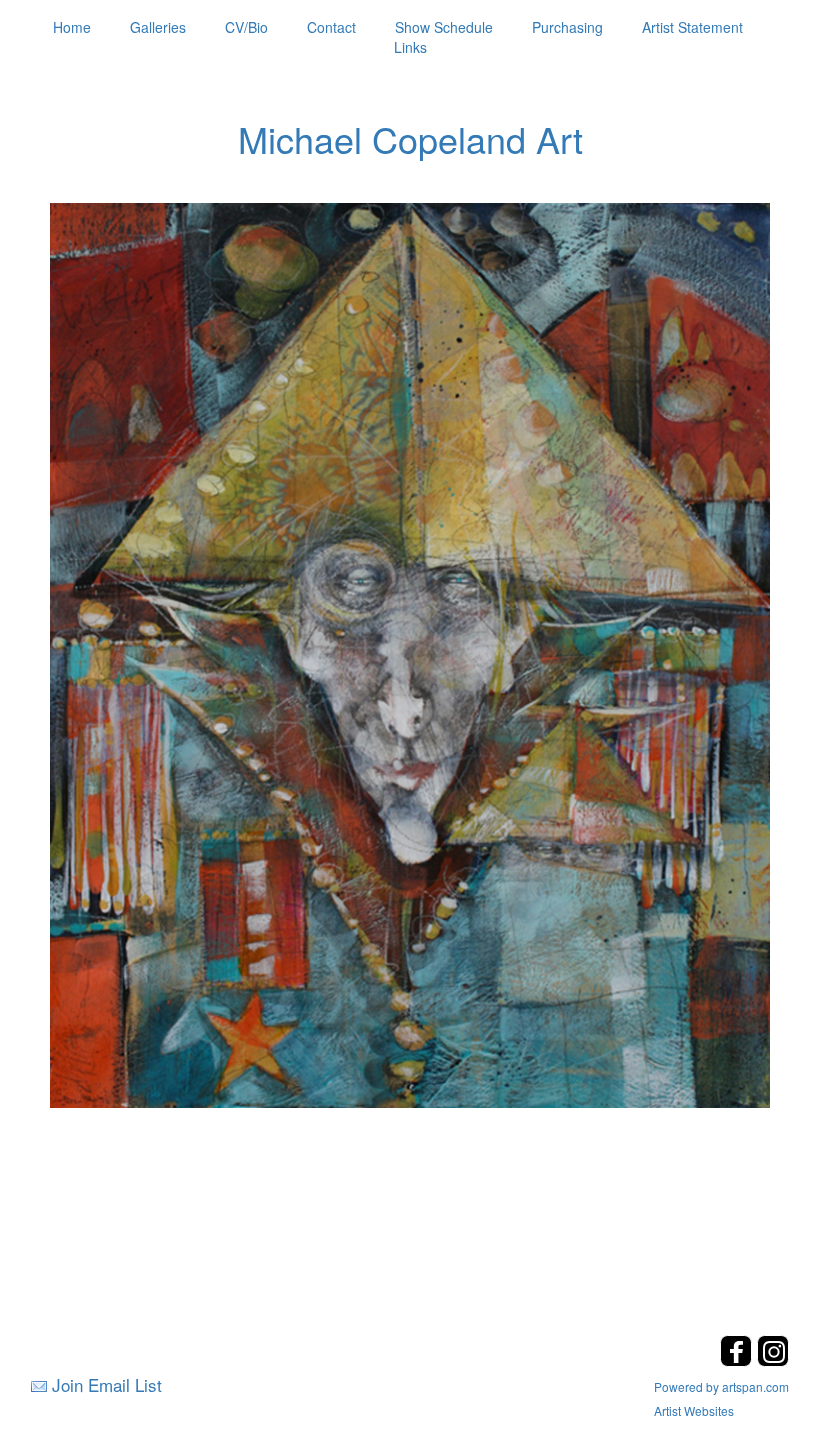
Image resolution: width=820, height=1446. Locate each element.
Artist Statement (692, 27)
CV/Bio (246, 27)
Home (72, 27)
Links (410, 47)
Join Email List (107, 1384)
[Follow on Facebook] (738, 1360)
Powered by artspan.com (721, 1386)
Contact (331, 27)
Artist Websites (694, 1410)
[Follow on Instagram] (773, 1360)
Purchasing (567, 27)
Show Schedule (444, 27)
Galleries (158, 27)
